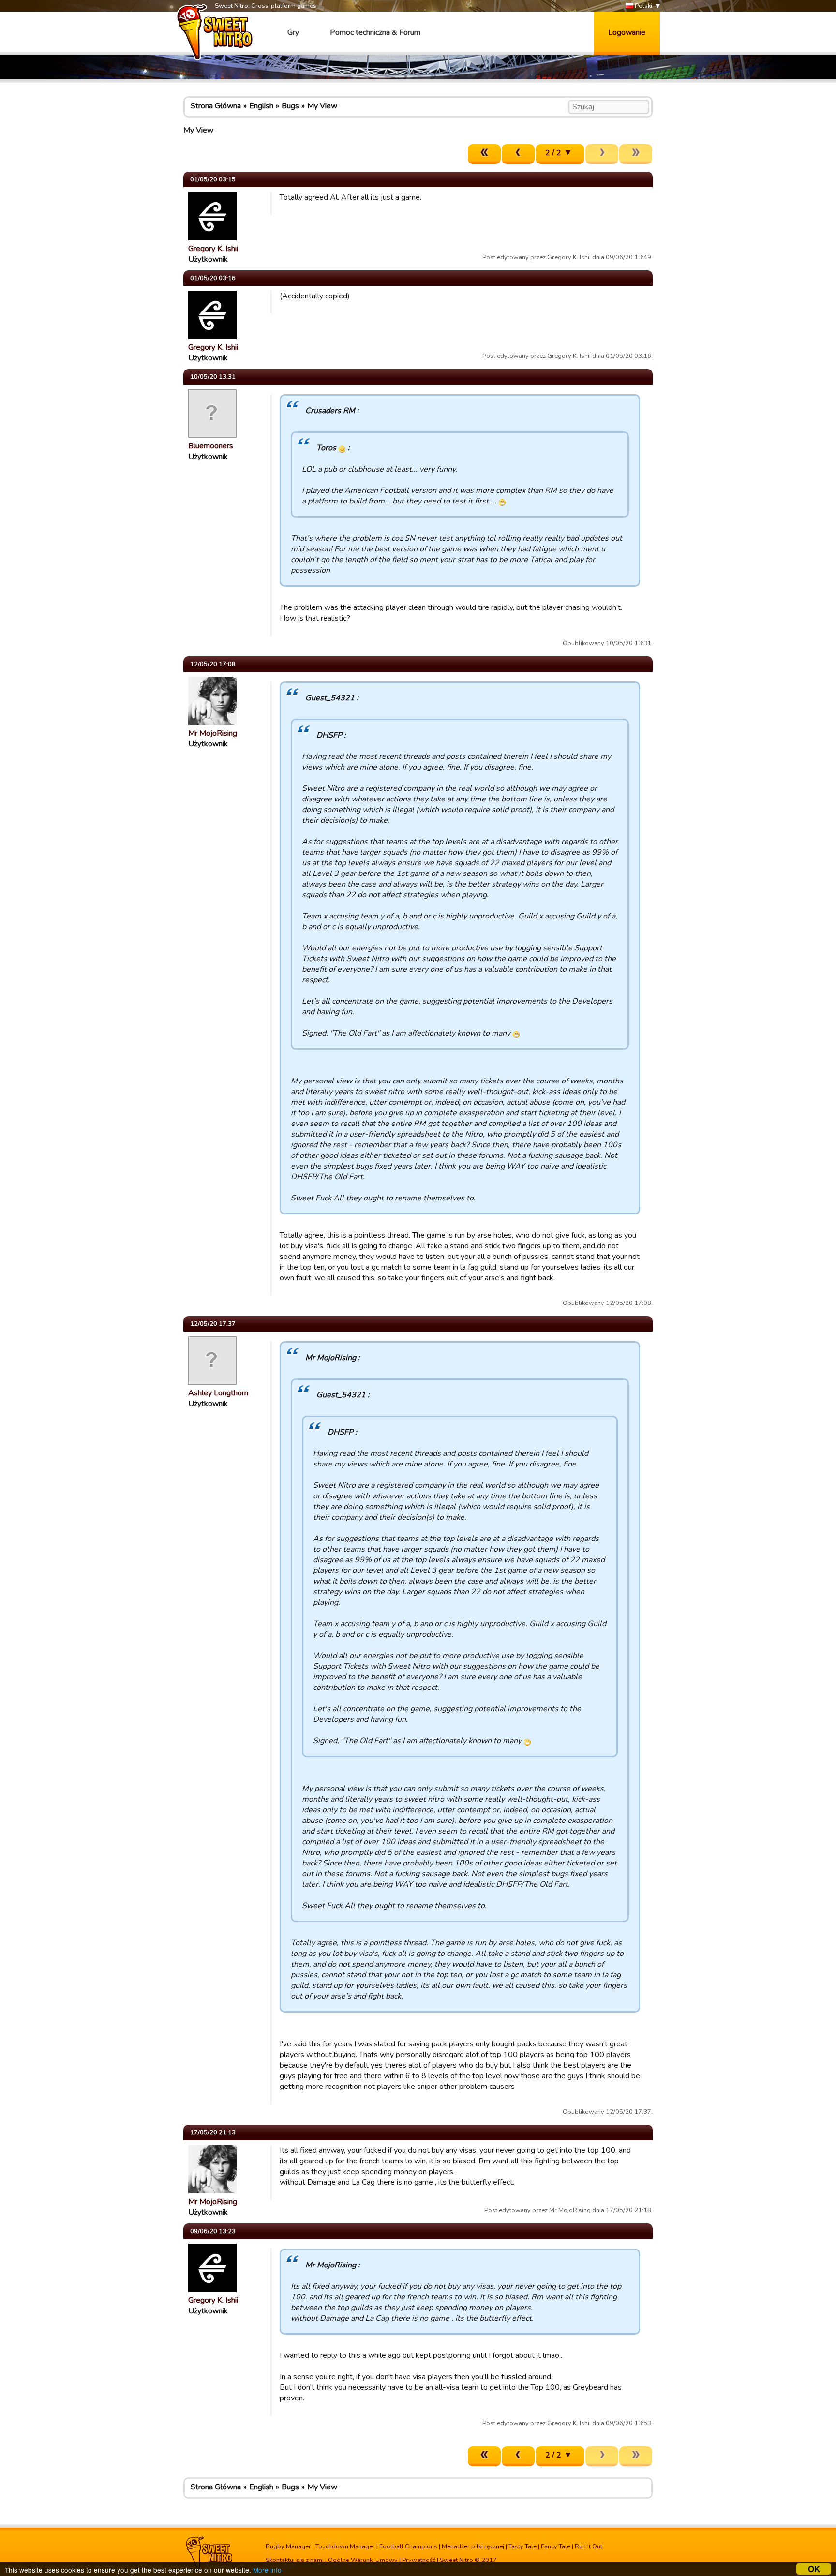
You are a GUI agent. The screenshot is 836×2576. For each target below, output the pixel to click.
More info (267, 2570)
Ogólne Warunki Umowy (363, 2560)
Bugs (290, 106)
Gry (293, 32)
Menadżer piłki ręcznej (473, 2546)
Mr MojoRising (213, 733)
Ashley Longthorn (218, 1393)
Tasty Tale (522, 2546)
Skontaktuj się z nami (295, 2560)
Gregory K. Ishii (213, 249)
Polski (643, 6)
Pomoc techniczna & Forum (375, 32)
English (261, 106)
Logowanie (627, 32)
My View (322, 106)
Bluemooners (211, 446)
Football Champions (408, 2546)
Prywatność (419, 2560)
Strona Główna (216, 106)
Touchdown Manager (345, 2546)
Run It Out (589, 2546)
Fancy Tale (556, 2546)
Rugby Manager (288, 2546)
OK (814, 2569)
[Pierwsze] (484, 154)
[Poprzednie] (518, 154)
